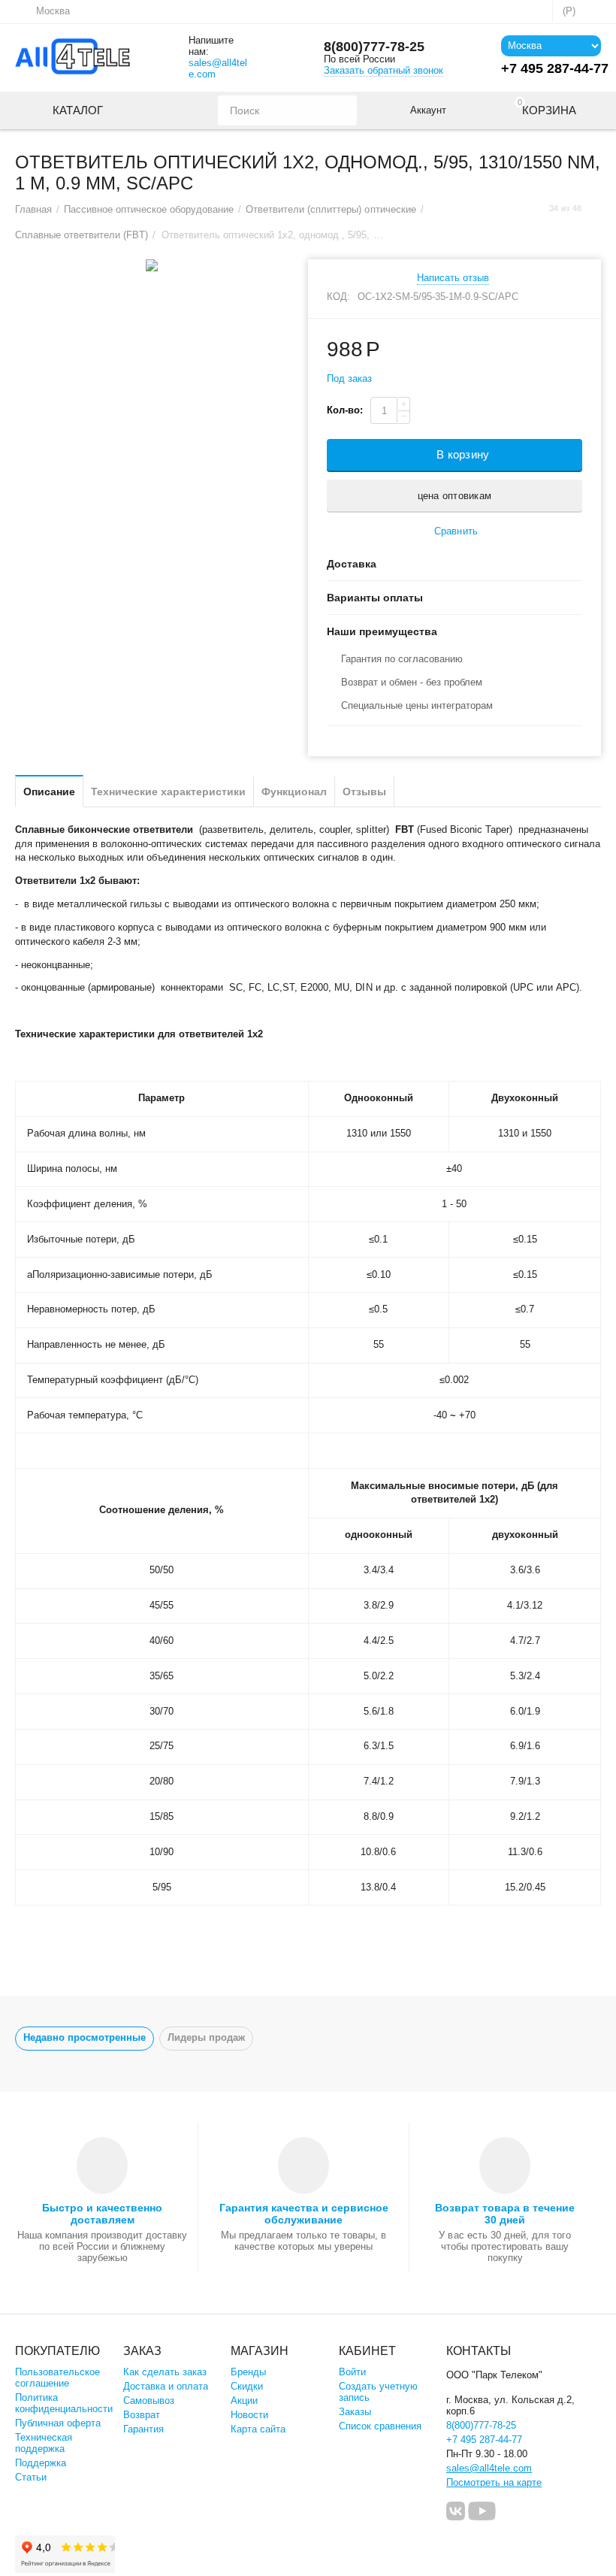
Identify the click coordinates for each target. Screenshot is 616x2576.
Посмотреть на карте (494, 2482)
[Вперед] (596, 209)
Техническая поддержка (44, 2443)
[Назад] (535, 209)
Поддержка (41, 2463)
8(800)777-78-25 (374, 47)
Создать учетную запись (378, 2392)
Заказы (355, 2412)
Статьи (31, 2477)
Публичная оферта (58, 2423)
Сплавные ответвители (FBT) (82, 235)
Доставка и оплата (166, 2386)
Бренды (248, 2372)
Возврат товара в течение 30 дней (505, 2214)
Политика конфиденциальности (64, 2403)
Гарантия (143, 2429)
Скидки (247, 2386)
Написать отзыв (453, 278)
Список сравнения (380, 2426)
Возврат (142, 2415)
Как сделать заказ (165, 2372)
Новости (249, 2415)
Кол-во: (345, 410)
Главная (33, 209)
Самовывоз (149, 2400)
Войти (352, 2372)
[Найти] (342, 110)
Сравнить (456, 531)
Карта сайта (258, 2429)
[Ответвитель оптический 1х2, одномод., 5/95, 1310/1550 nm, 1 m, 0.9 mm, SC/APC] (152, 265)
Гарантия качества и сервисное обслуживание (304, 2214)
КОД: (338, 297)
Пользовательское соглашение (57, 2378)
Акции (244, 2400)
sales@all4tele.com (218, 68)
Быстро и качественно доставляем (102, 2214)
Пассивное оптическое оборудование (149, 209)
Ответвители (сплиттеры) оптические (331, 209)
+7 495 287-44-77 (484, 2440)
